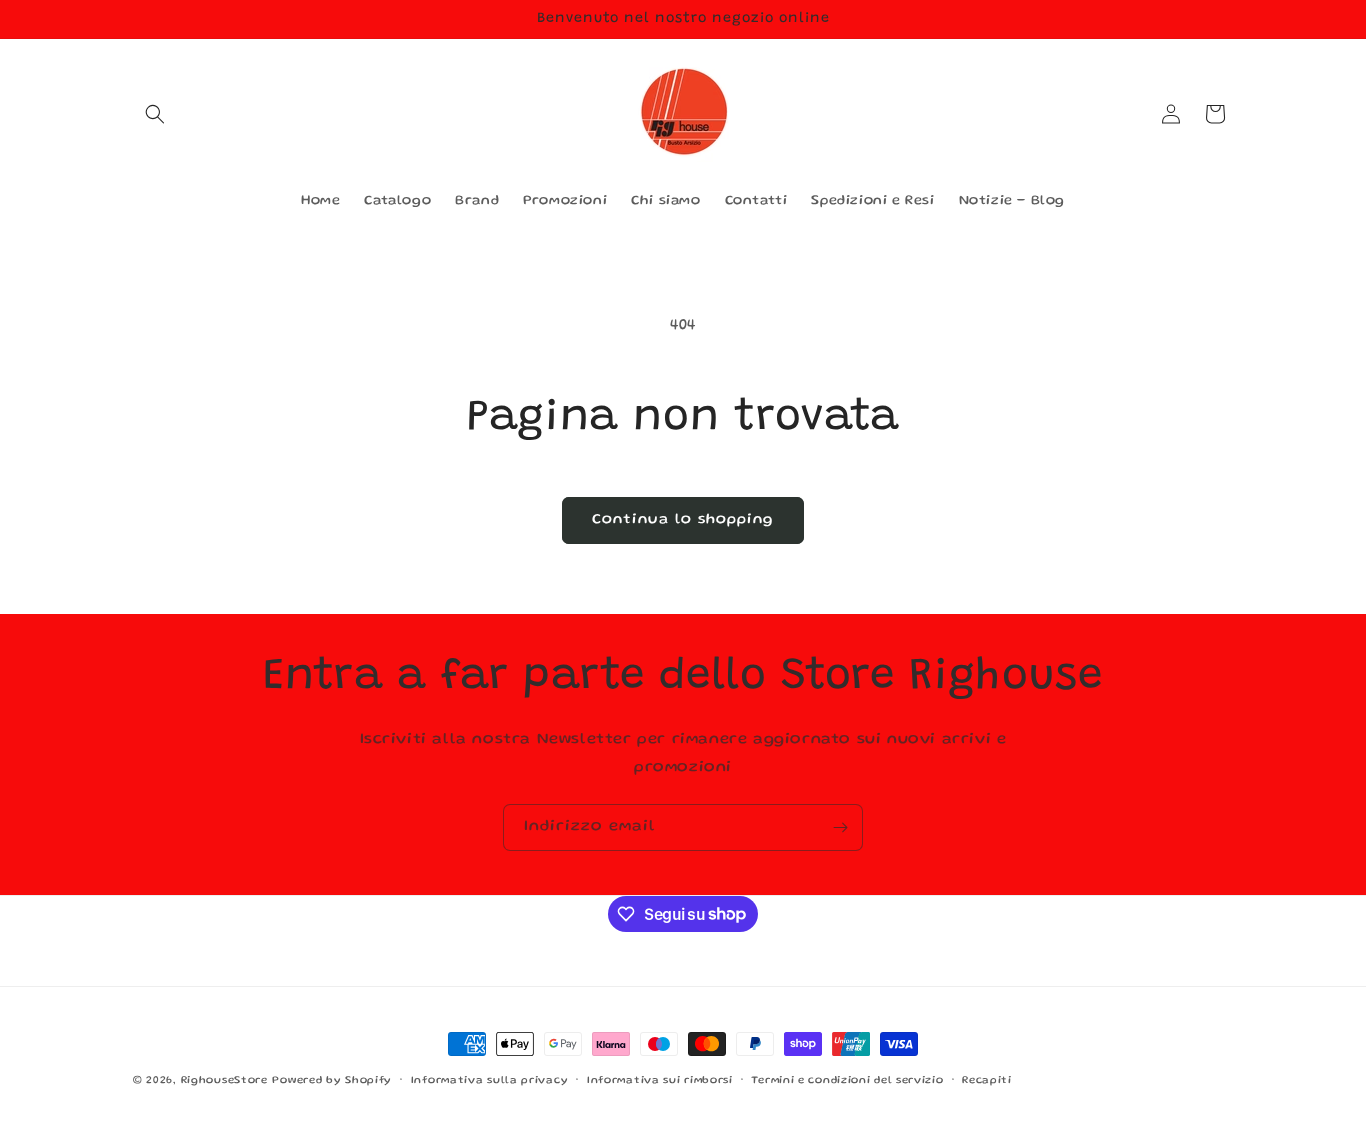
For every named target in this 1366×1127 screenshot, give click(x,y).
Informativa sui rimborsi (660, 1080)
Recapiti (987, 1080)
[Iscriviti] (840, 827)
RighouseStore (224, 1081)
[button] (155, 114)
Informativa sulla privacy (490, 1080)
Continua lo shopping (683, 520)
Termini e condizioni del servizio (847, 1080)
